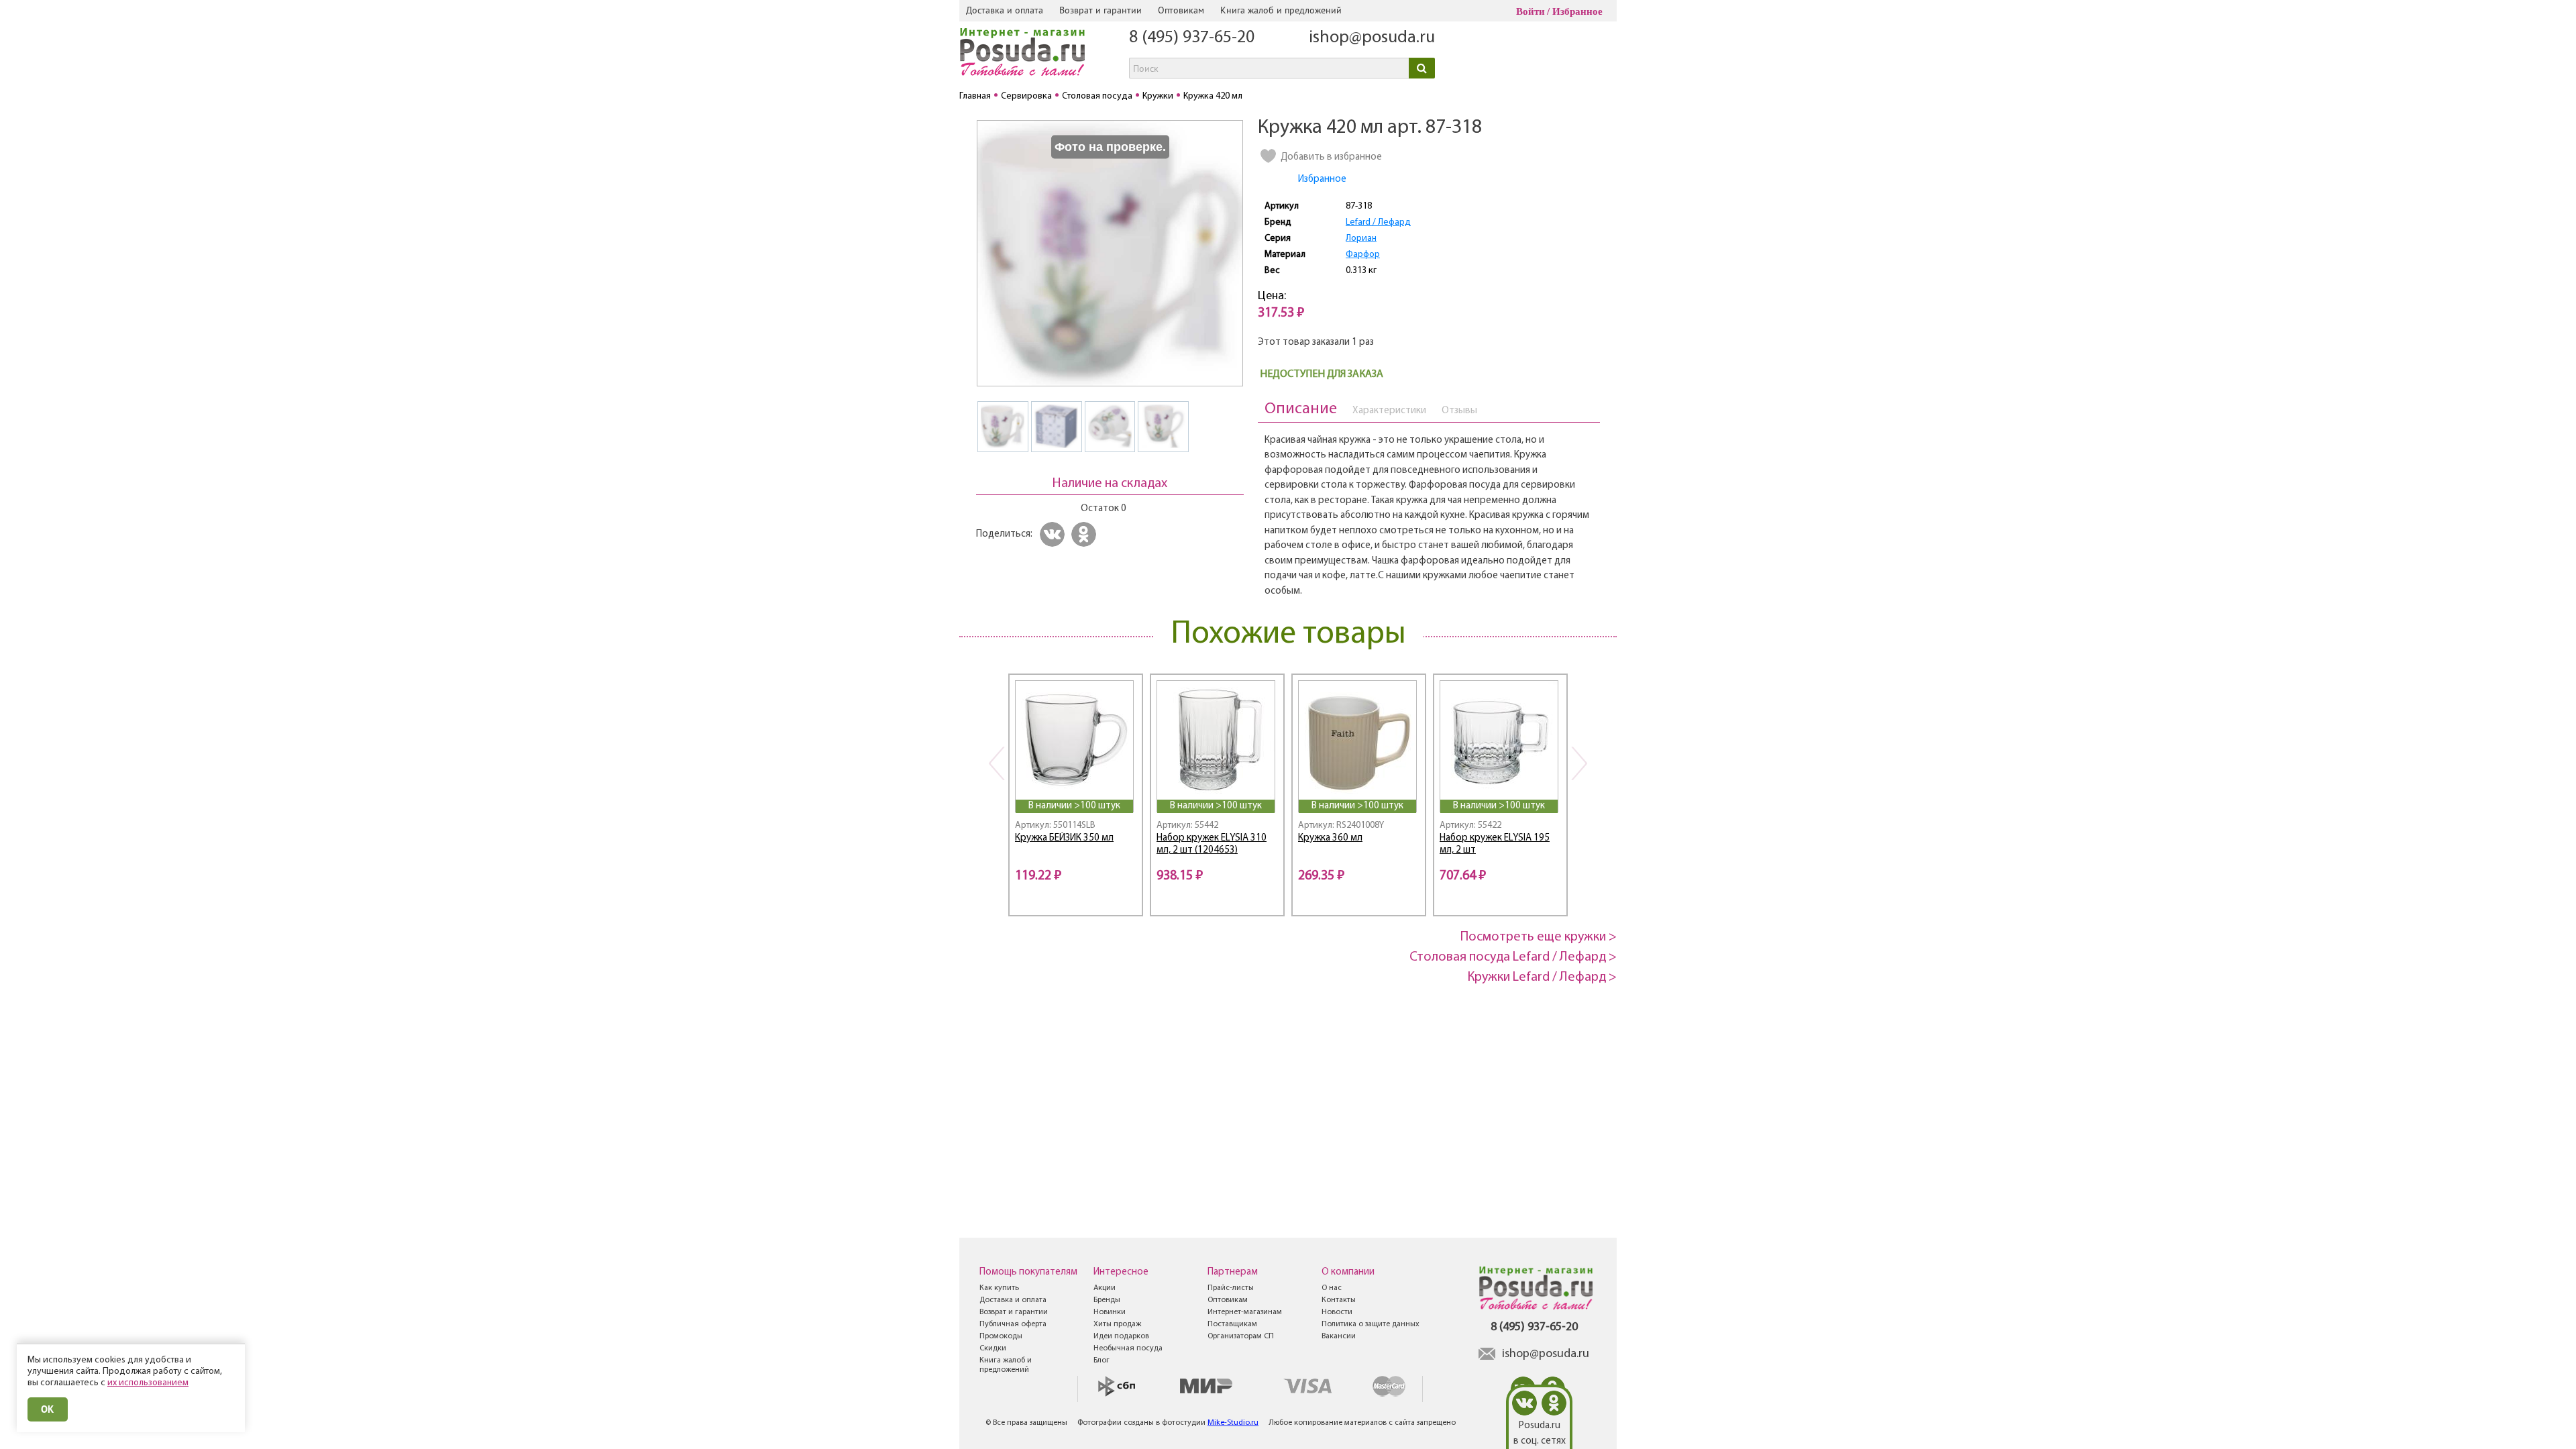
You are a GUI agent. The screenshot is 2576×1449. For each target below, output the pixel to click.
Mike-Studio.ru (1233, 1423)
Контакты (1339, 1300)
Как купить (999, 1288)
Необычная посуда (1128, 1348)
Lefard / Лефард (1378, 222)
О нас (1332, 1288)
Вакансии (1339, 1336)
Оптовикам (1181, 10)
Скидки (993, 1348)
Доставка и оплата (1005, 10)
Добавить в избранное (1331, 157)
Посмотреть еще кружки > (1539, 937)
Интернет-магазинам (1245, 1312)
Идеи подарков (1121, 1336)
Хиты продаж (1117, 1324)
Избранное (1577, 11)
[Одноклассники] (1086, 534)
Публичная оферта (1013, 1324)
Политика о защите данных (1371, 1324)
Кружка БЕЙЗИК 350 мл (1064, 838)
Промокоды (1001, 1336)
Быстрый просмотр (1075, 781)
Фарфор (1363, 255)
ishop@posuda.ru (1372, 38)
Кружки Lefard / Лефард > (1542, 977)
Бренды (1107, 1300)
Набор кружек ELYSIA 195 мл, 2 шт (1495, 845)
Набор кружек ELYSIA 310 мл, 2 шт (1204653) (1212, 845)
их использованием (148, 1383)
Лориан (1361, 238)
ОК (48, 1409)
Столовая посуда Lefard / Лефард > (1513, 957)
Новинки (1110, 1312)
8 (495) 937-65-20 (1192, 38)
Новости (1337, 1312)
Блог (1102, 1360)
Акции (1105, 1288)
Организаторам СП (1241, 1336)
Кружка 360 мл (1330, 838)
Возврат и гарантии (1101, 10)
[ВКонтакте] (1054, 534)
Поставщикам (1232, 1324)
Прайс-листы (1231, 1288)
